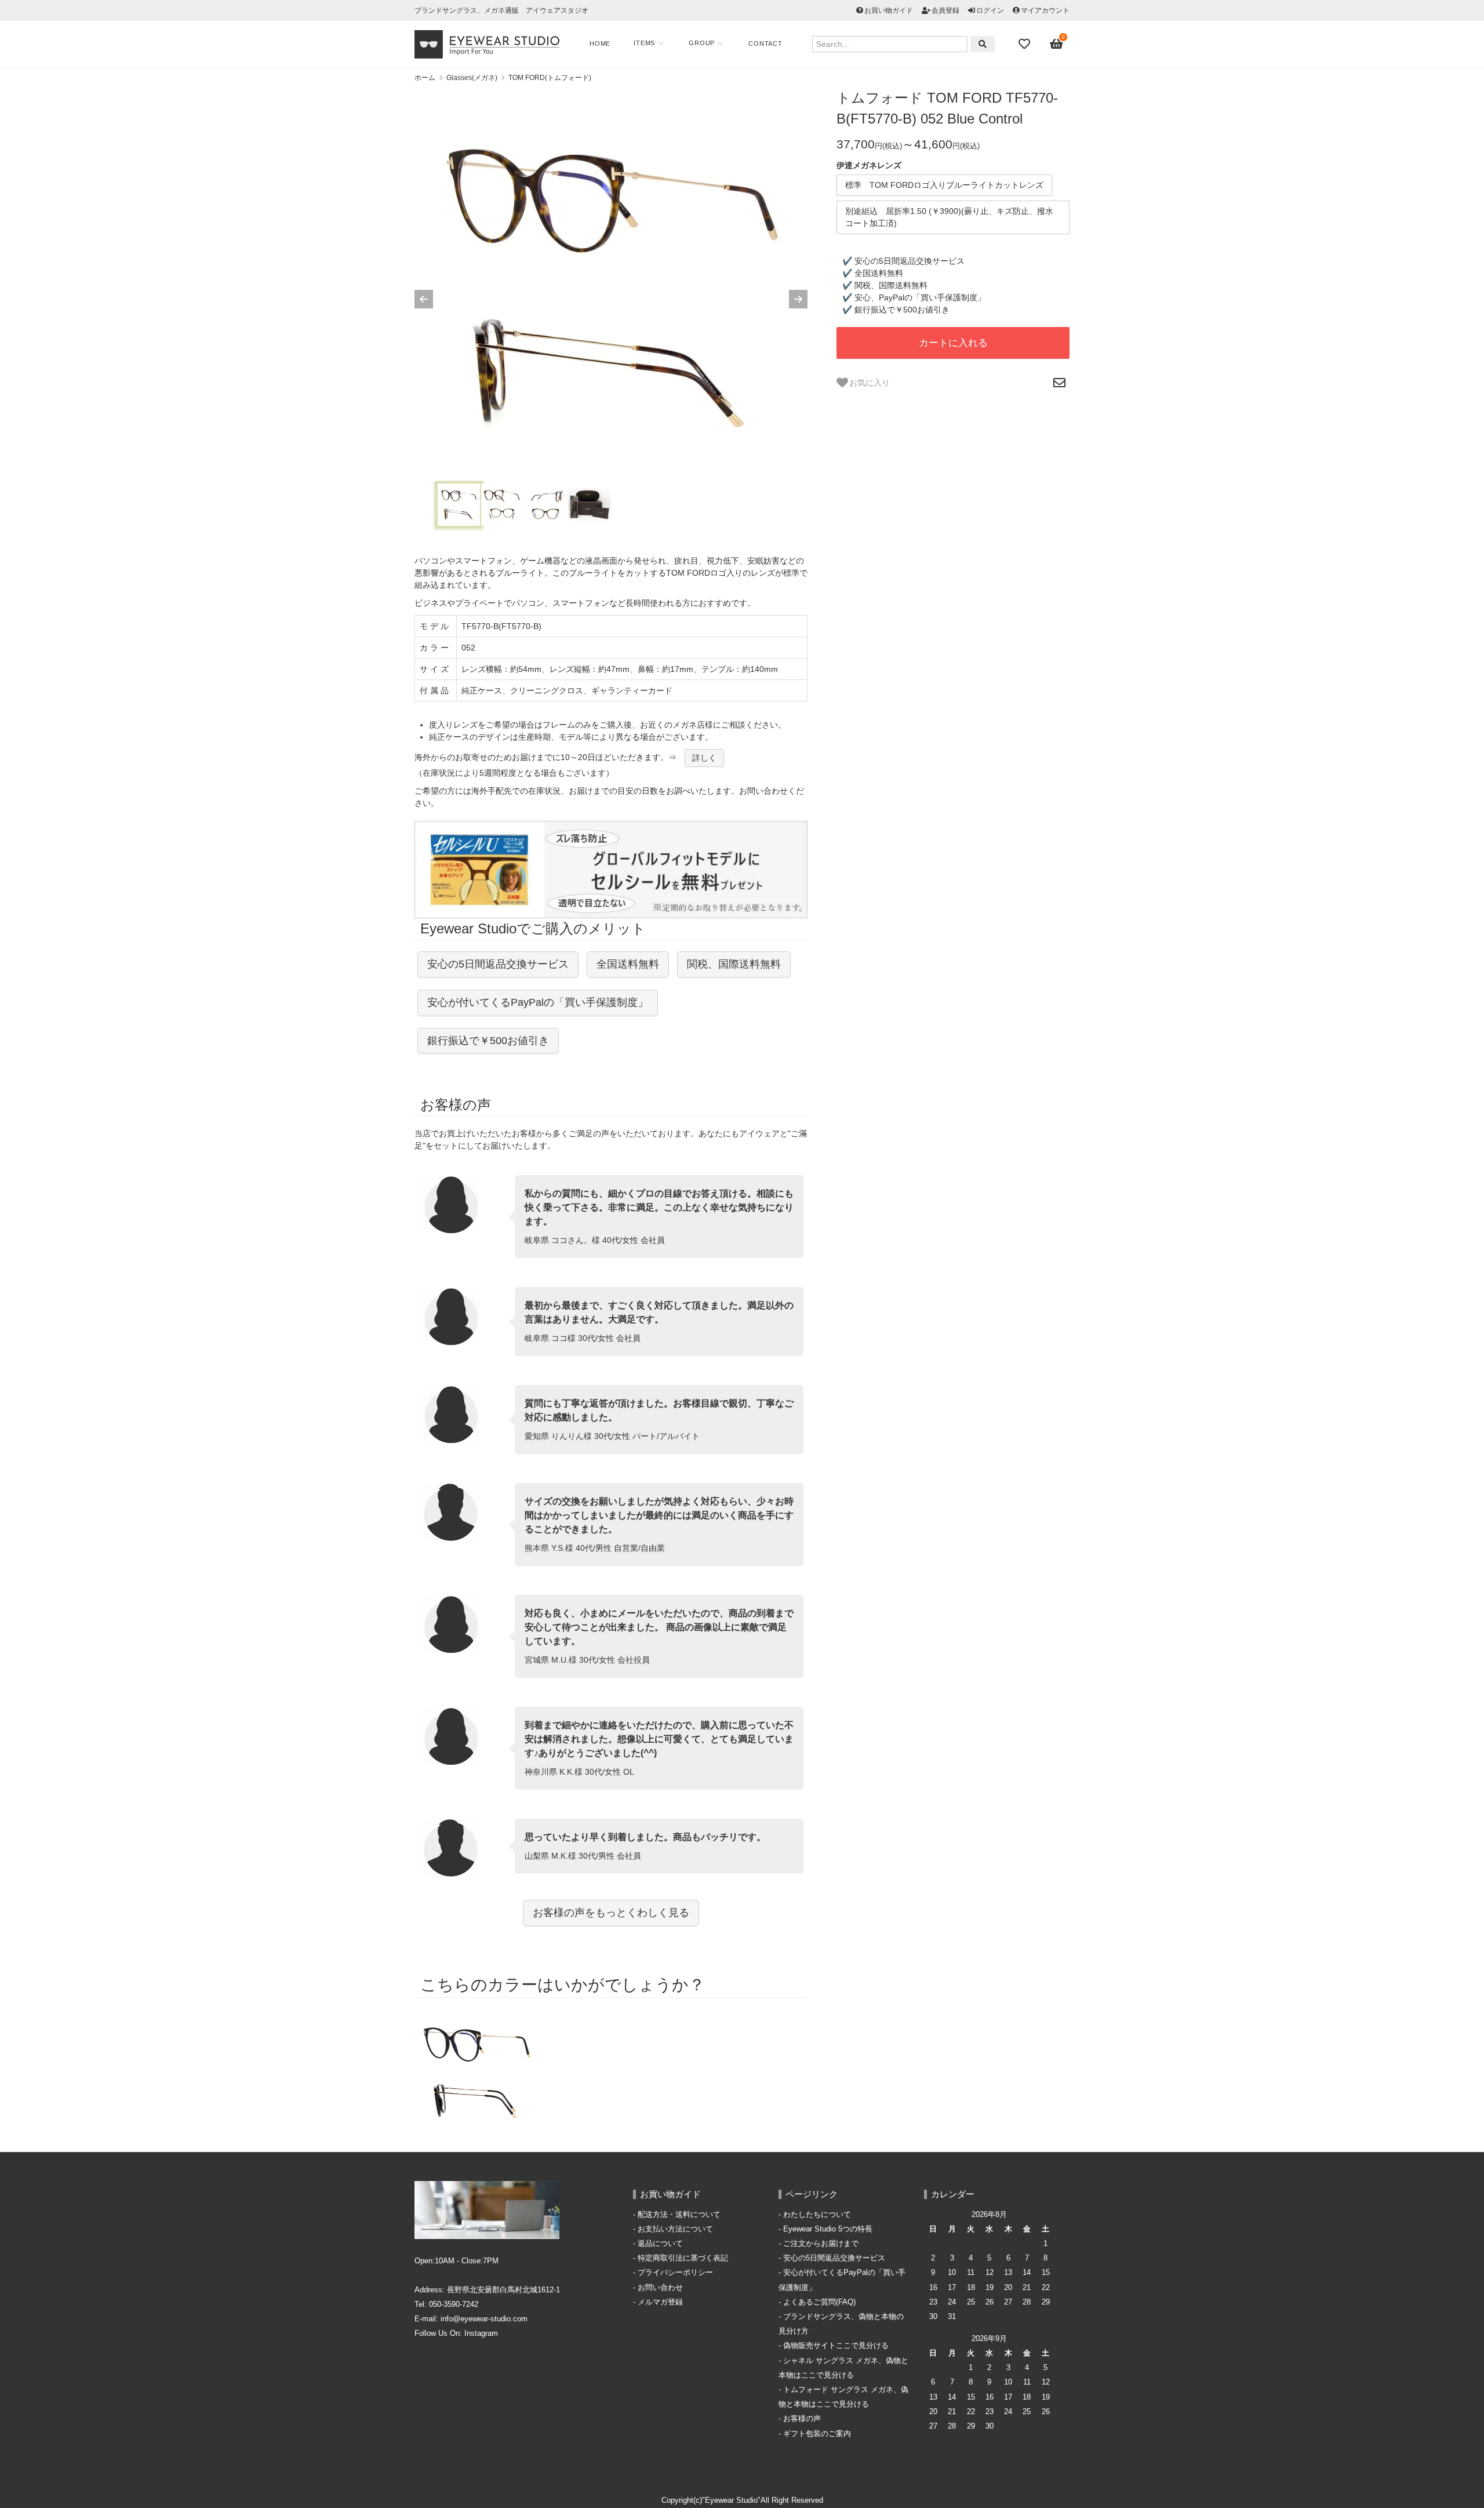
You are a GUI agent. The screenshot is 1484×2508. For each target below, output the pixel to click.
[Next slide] (798, 299)
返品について (660, 2244)
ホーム (425, 78)
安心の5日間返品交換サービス (498, 964)
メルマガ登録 (660, 2302)
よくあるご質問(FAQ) (819, 2302)
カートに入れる (953, 343)
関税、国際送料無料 (734, 964)
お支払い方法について (675, 2229)
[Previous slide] (424, 299)
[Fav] (1025, 44)
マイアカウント (1045, 10)
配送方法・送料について (679, 2215)
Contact (765, 43)
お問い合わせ (660, 2288)
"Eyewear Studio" (731, 2500)
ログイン (990, 10)
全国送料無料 (628, 964)
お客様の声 (802, 2419)
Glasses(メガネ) (472, 78)
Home (600, 43)
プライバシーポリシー (675, 2273)
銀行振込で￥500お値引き (488, 1041)
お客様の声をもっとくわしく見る (611, 1913)
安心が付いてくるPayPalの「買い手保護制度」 (538, 1002)
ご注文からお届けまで (821, 2244)
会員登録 (945, 10)
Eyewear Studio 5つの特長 (828, 2229)
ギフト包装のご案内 (817, 2434)
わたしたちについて (817, 2215)
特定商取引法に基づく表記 (683, 2258)
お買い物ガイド (889, 10)
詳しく (704, 758)
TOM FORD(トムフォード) (550, 78)
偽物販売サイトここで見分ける (836, 2346)
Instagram (481, 2333)
